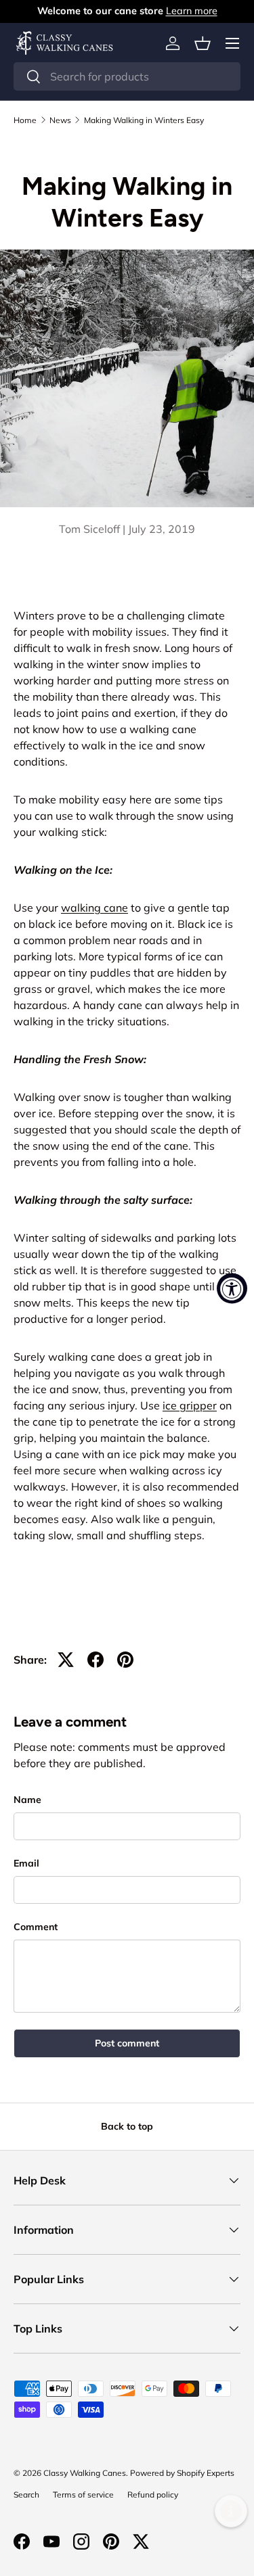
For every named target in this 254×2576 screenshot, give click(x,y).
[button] (203, 43)
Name (27, 1800)
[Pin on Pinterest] (125, 1660)
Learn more (192, 11)
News (60, 120)
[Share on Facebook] (96, 1660)
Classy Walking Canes (85, 2473)
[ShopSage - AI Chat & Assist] (231, 2511)
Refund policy (153, 2495)
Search (26, 2495)
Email (26, 1863)
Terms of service (83, 2495)
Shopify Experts (206, 2473)
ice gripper (190, 1405)
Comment (36, 1927)
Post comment (127, 2043)
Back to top (127, 2126)
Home (25, 120)
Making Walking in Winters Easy (144, 120)
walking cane (94, 908)
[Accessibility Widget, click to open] (232, 1288)
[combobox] (127, 76)
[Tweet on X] (66, 1660)
